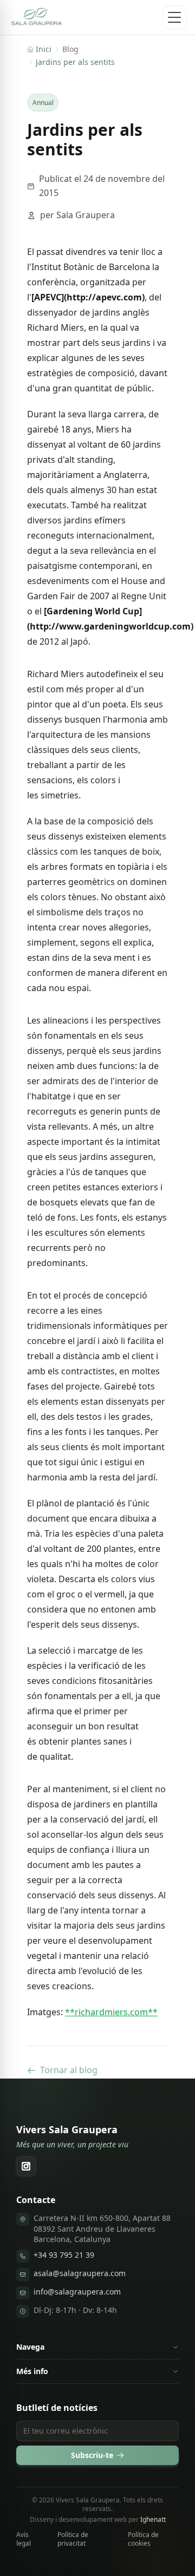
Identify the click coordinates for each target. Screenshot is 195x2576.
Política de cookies (143, 2539)
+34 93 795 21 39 (64, 2255)
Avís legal (24, 2539)
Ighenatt (153, 2519)
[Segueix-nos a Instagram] (26, 2166)
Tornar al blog (69, 2070)
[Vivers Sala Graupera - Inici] (37, 17)
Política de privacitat (73, 2539)
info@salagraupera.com (77, 2292)
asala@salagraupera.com (80, 2273)
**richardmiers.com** (111, 2012)
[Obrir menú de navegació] (174, 17)
